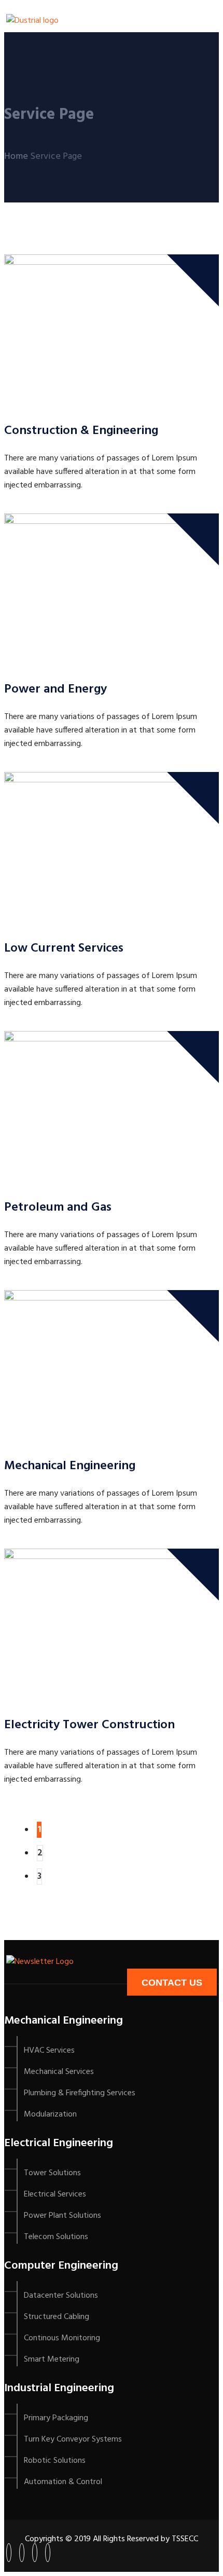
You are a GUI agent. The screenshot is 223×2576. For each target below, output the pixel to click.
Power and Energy (55, 689)
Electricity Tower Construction (89, 1725)
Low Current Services (64, 948)
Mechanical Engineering (70, 1466)
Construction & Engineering (81, 431)
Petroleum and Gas (58, 1208)
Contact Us (172, 1983)
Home (16, 157)
